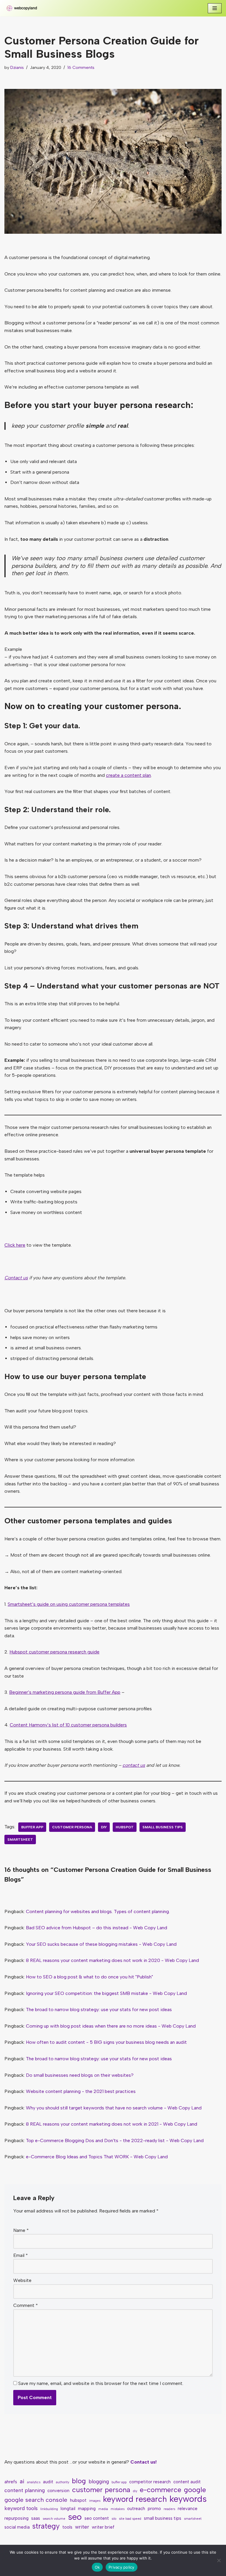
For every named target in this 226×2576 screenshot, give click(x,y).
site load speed (130, 2519)
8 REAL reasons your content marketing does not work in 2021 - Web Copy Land (112, 2124)
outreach (136, 2509)
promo (154, 2509)
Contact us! (143, 2462)
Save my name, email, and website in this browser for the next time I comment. (101, 2383)
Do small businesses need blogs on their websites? (80, 2075)
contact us (134, 1765)
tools (67, 2527)
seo (75, 2517)
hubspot (125, 1827)
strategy (46, 2526)
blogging (99, 2481)
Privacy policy (122, 2567)
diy (104, 1827)
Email (21, 2255)
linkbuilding (49, 2509)
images (95, 2501)
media (103, 2509)
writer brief (103, 2527)
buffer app (32, 1827)
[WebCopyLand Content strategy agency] (22, 8)
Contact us (16, 1278)
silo (114, 2519)
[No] (219, 2560)
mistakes (118, 2509)
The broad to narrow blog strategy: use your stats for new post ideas (99, 2009)
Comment (26, 2305)
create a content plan (128, 775)
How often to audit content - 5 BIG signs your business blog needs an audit (106, 2042)
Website (22, 2280)
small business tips (163, 1827)
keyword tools (21, 2508)
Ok (97, 2567)
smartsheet (20, 1839)
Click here (15, 1245)
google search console (36, 2500)
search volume (54, 2519)
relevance (188, 2509)
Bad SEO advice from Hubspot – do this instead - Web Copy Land (97, 1928)
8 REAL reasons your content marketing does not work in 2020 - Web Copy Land (112, 1960)
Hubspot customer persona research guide (54, 1652)
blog (79, 2481)
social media (17, 2527)
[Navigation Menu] (215, 8)
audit (48, 2482)
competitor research (150, 2482)
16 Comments (81, 67)
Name (21, 2230)
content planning (25, 2490)
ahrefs (11, 2482)
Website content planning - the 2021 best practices (81, 2091)
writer (82, 2527)
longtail (68, 2509)
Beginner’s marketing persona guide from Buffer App (65, 1692)
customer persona (72, 1827)
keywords (188, 2499)
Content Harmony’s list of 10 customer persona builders (68, 1725)
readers (169, 2509)
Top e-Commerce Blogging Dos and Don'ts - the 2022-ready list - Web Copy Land (115, 2140)
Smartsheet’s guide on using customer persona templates (69, 1604)
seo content (97, 2518)
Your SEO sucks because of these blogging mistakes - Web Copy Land (101, 1944)
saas (36, 2518)
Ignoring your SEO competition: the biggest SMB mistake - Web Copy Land (106, 1993)
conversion (58, 2491)
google (195, 2490)
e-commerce (161, 2490)
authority (63, 2482)
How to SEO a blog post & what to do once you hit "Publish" (89, 1977)
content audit (187, 2482)
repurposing (16, 2518)
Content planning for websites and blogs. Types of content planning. (98, 1911)
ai (22, 2481)
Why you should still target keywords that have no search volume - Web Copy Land (114, 2108)
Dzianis (17, 67)
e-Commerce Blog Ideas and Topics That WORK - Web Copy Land (97, 2157)
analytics (34, 2482)
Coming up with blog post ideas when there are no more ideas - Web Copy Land (111, 2026)
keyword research (135, 2499)
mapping (87, 2509)
